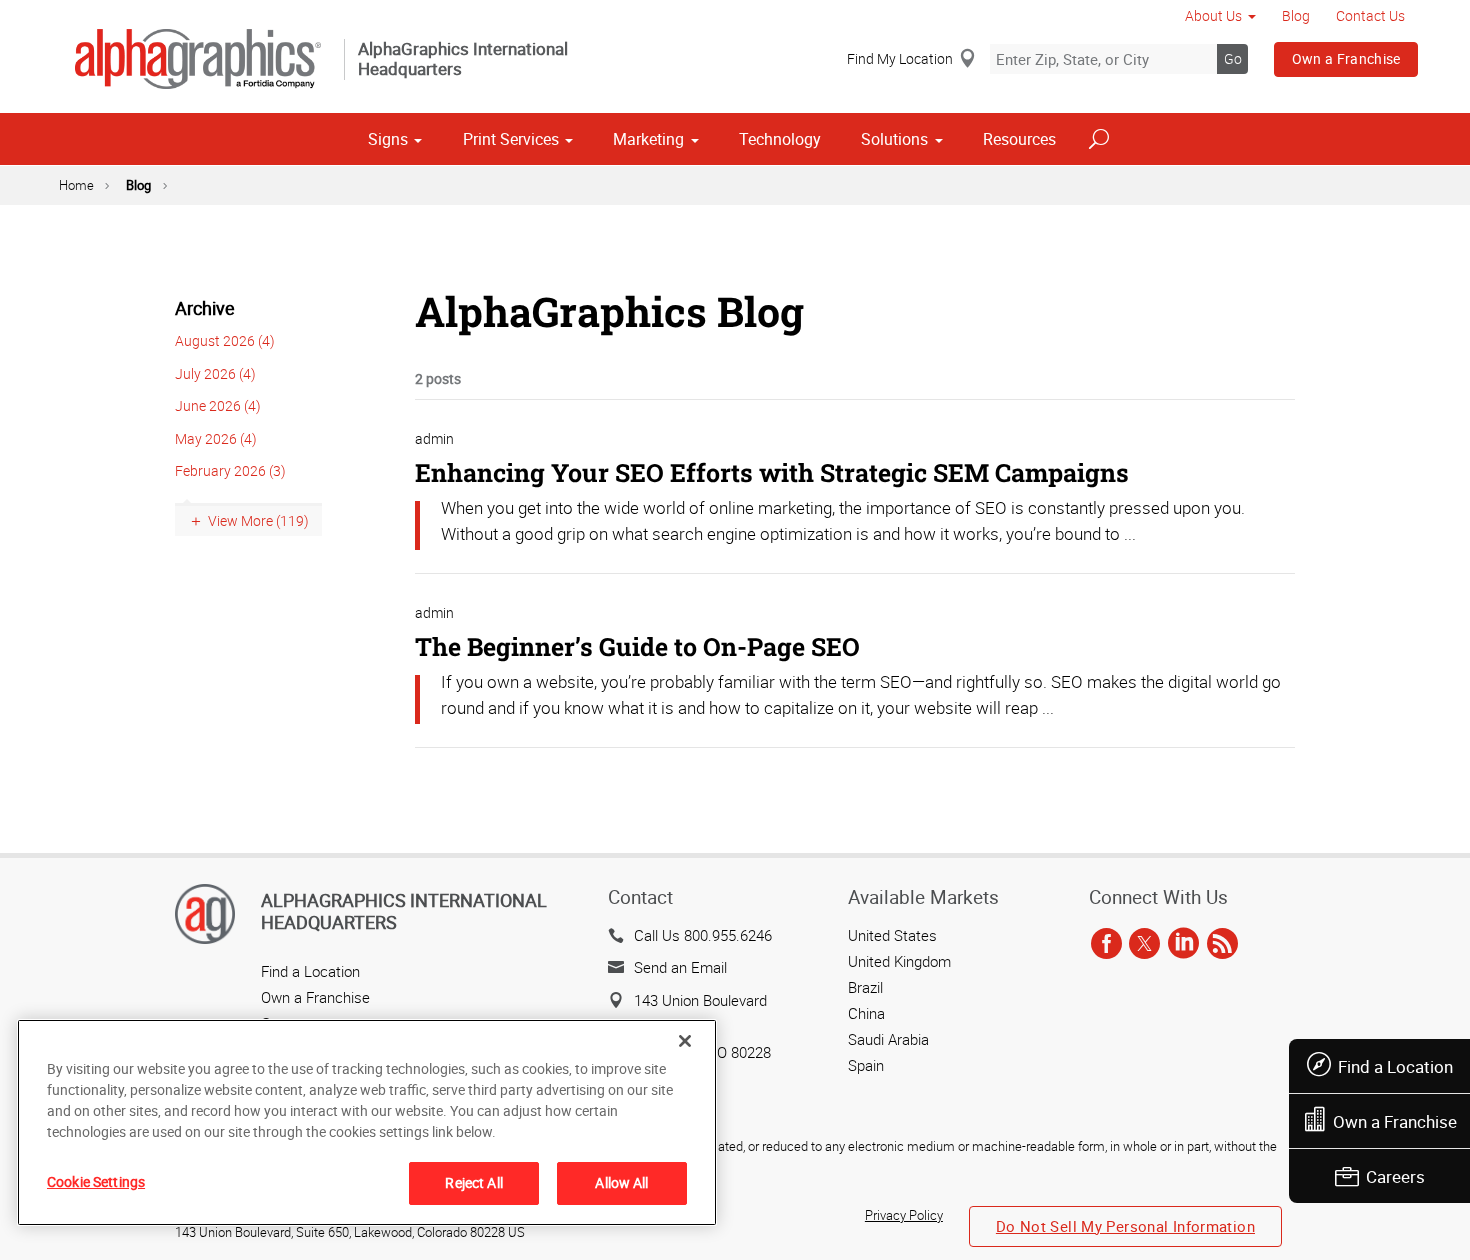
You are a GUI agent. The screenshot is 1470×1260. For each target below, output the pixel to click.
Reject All (473, 1182)
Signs (388, 139)
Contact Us (1370, 15)
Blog (1296, 15)
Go (1233, 58)
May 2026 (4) (216, 438)
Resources (1019, 139)
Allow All (621, 1182)
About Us (1213, 15)
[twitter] (1144, 945)
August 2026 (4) (225, 340)
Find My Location (900, 58)
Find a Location (1395, 1066)
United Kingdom (899, 961)
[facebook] (1106, 945)
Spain (866, 1065)
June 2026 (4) (218, 405)
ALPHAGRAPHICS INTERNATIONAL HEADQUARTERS (404, 911)
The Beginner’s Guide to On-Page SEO (637, 646)
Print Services (511, 139)
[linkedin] (1183, 945)
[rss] (1222, 945)
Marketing (648, 139)
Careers (1395, 1176)
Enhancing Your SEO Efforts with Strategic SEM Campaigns (772, 472)
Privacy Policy (904, 1215)
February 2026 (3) (230, 470)
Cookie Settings (96, 1181)
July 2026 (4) (215, 373)
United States (892, 935)
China (866, 1013)
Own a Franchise (1346, 58)
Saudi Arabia (888, 1039)
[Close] (685, 1041)
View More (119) (258, 520)
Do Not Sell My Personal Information (1125, 1226)
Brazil (865, 987)
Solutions (894, 139)
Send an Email (680, 967)
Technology (780, 139)
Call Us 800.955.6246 (703, 935)
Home (76, 185)
